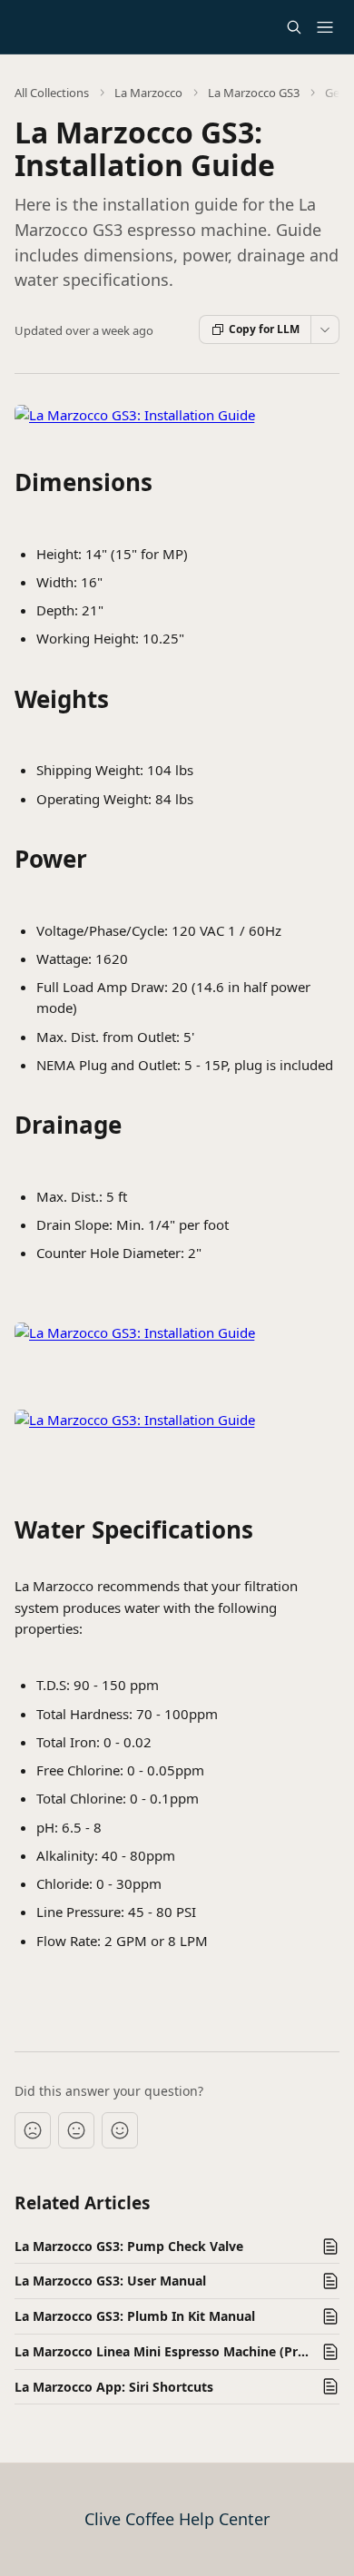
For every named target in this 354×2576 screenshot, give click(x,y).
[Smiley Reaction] (120, 2130)
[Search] (294, 27)
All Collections (52, 93)
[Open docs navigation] (325, 27)
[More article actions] (325, 329)
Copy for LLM (264, 329)
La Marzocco (148, 93)
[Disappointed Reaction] (33, 2130)
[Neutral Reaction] (76, 2130)
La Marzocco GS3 (254, 93)
